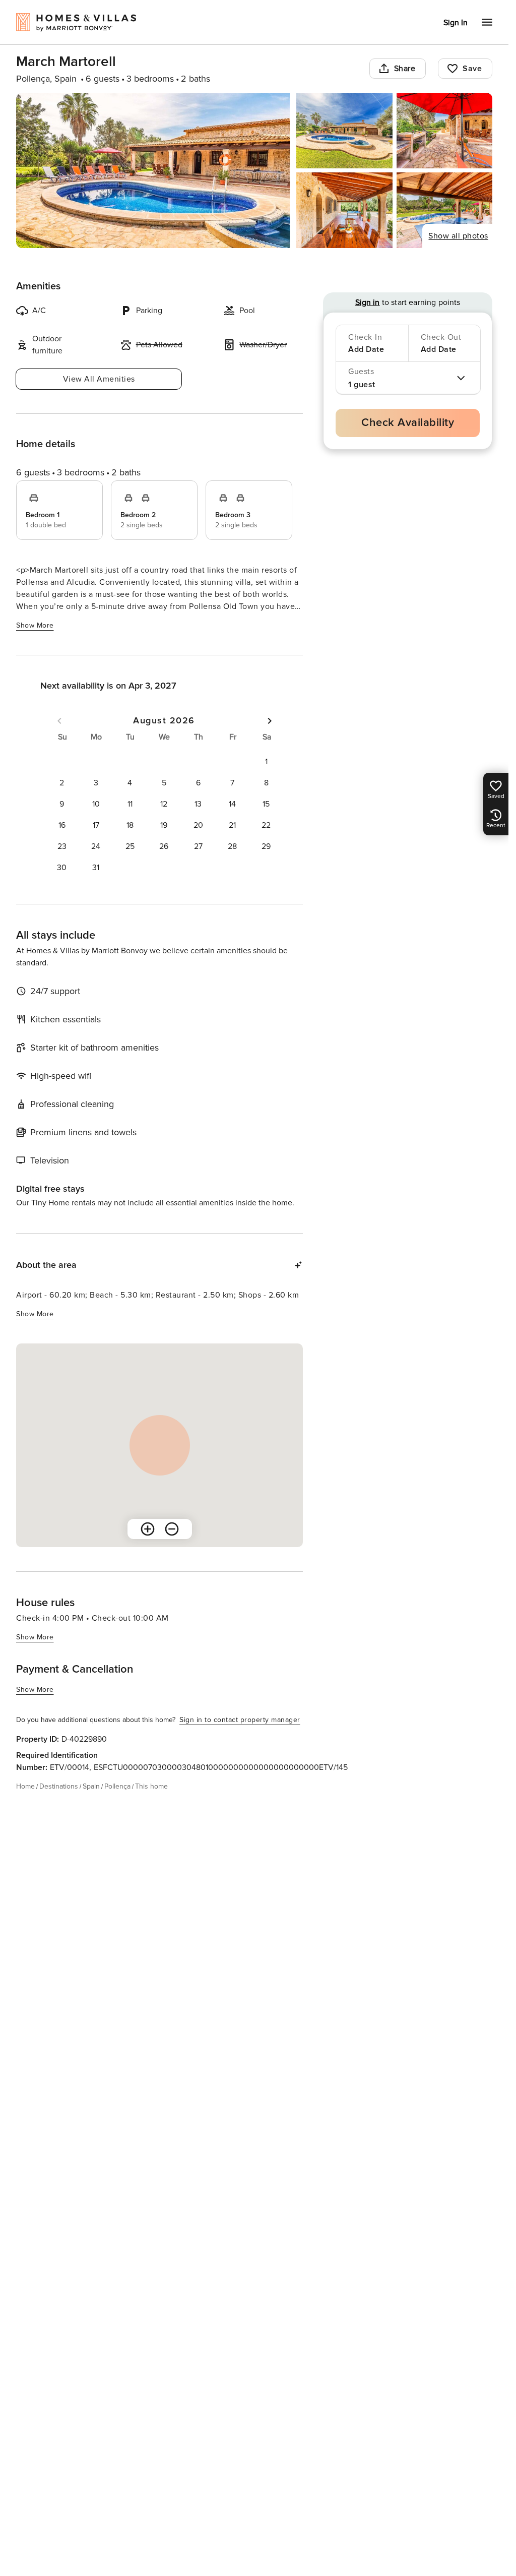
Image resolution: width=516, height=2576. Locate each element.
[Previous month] (59, 721)
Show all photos (458, 236)
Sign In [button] (456, 23)
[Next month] (270, 721)
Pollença (117, 1786)
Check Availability (408, 423)
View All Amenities (99, 379)
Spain (91, 1786)
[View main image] (153, 170)
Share (405, 69)
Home (25, 1786)
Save (472, 69)
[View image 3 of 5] (444, 131)
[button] (266, 762)
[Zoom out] (172, 1529)
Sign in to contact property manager (240, 1720)
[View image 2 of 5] (344, 131)
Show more (35, 625)
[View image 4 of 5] (344, 210)
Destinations (59, 1786)
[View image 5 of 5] (444, 210)
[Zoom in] (148, 1529)
